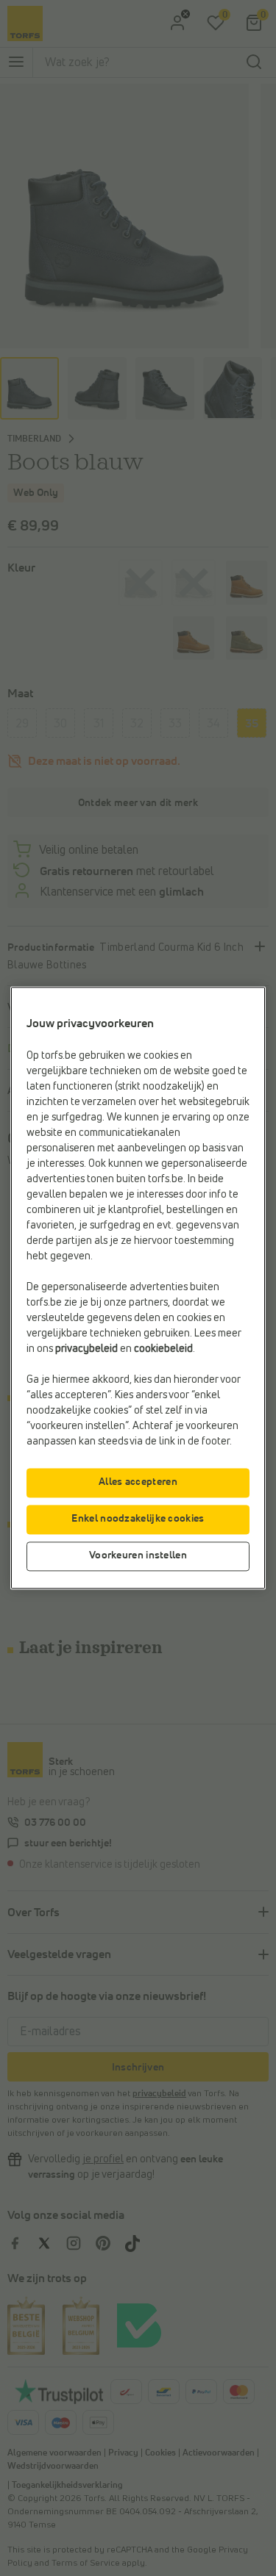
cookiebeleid (163, 1350)
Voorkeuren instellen (138, 1556)
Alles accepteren (138, 1483)
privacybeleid (86, 1350)
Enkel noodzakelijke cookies (138, 1519)
